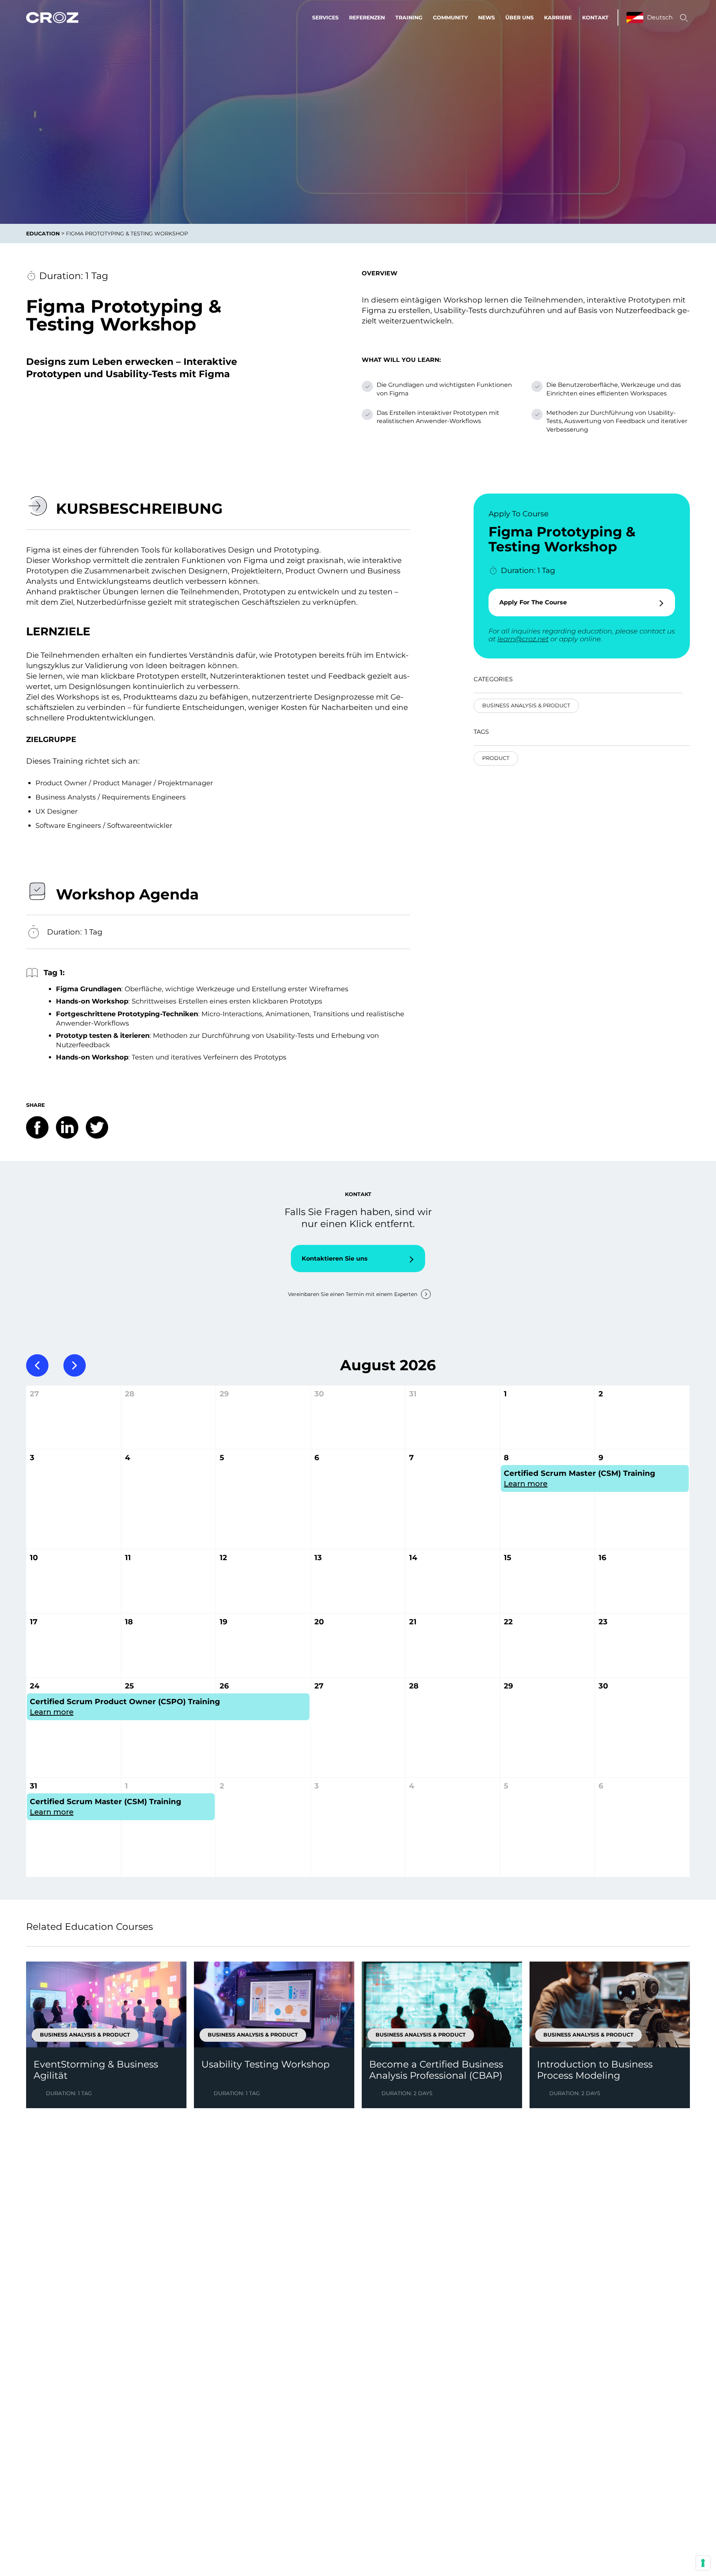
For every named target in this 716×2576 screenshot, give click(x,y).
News (486, 18)
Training (409, 18)
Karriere (558, 18)
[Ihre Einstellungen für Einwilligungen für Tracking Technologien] (703, 2563)
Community (450, 18)
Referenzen (367, 18)
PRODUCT (496, 758)
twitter (97, 1127)
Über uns (519, 18)
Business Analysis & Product (526, 705)
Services (325, 18)
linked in (67, 1127)
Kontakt (595, 18)
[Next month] (75, 1365)
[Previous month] (37, 1365)
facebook (37, 1127)
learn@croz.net (523, 639)
